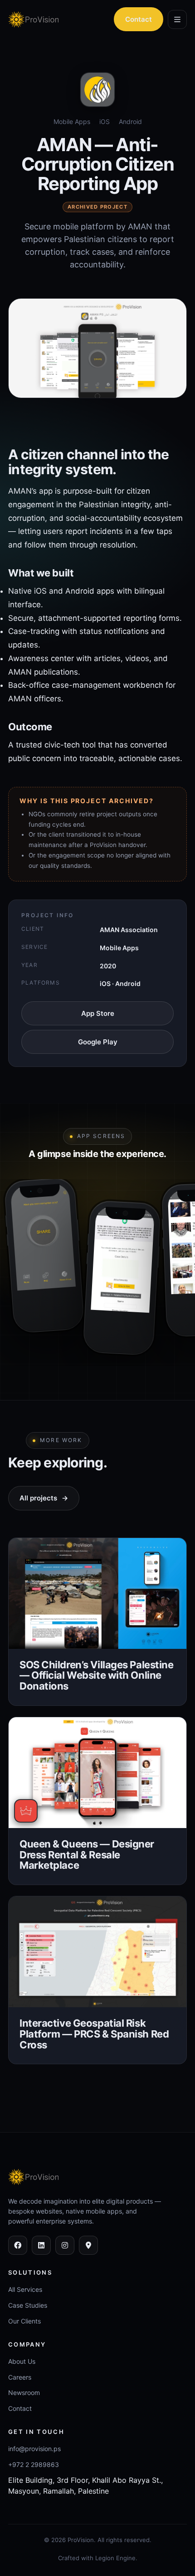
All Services (25, 2289)
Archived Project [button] (97, 207)
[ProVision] (42, 19)
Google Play (98, 1042)
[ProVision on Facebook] (18, 2245)
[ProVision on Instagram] (65, 2245)
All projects (44, 1498)
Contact (139, 19)
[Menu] (177, 19)
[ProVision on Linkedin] (41, 2245)
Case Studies (28, 2305)
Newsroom (24, 2393)
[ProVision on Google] (88, 2245)
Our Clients (24, 2321)
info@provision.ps (34, 2449)
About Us (22, 2361)
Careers (20, 2377)
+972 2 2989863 (34, 2464)
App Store (98, 1013)
